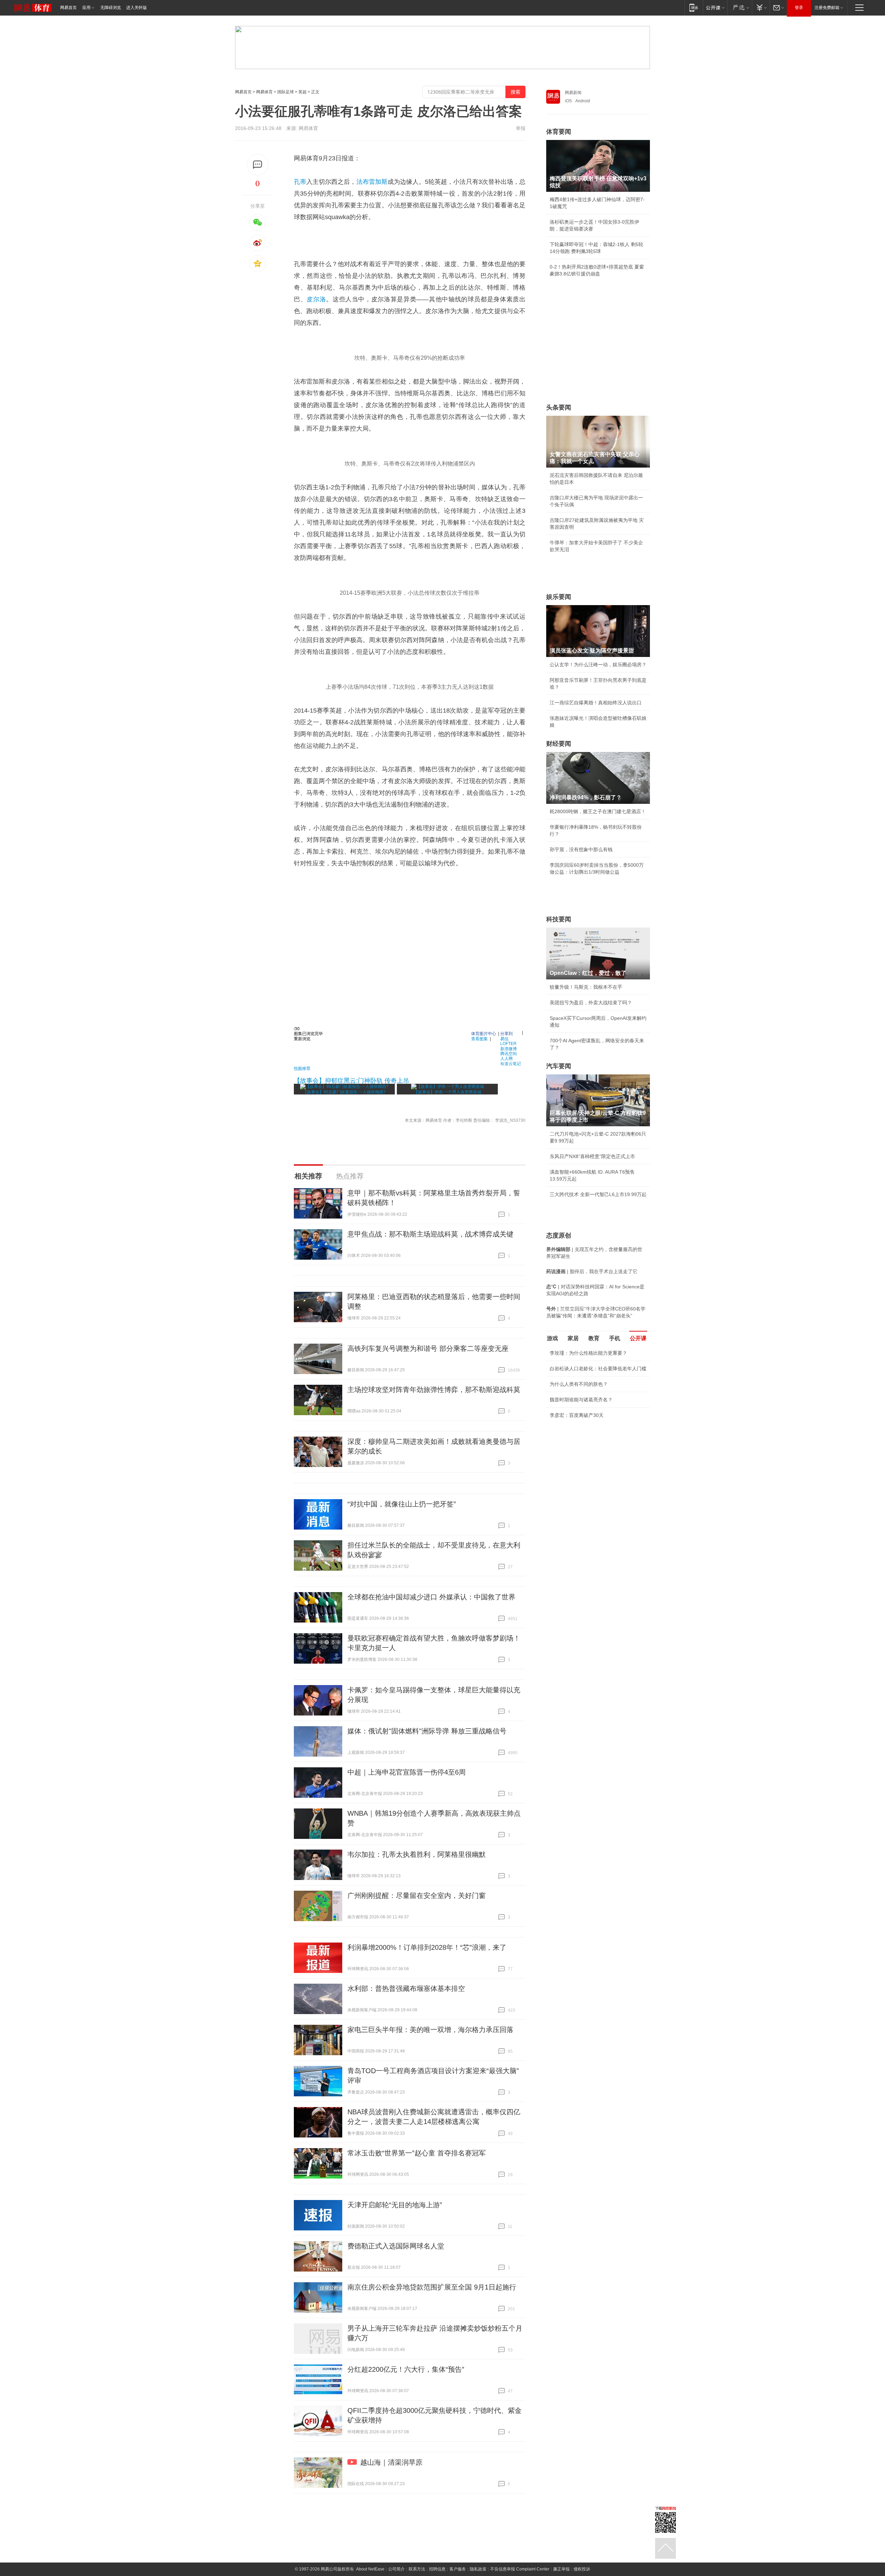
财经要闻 (559, 744)
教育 (594, 1338)
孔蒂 (300, 182)
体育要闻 (559, 132)
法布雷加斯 (372, 182)
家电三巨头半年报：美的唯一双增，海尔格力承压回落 (430, 2030)
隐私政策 (478, 2569)
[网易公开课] (715, 7)
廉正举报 (561, 2569)
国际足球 (286, 92)
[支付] (761, 7)
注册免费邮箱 (827, 8)
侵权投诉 (582, 2569)
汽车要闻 (559, 1066)
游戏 (552, 1338)
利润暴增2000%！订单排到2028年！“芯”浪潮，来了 (427, 1947)
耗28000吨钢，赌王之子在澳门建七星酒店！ (598, 811)
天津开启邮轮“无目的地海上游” (395, 2205)
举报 (521, 128)
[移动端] (694, 7)
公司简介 (397, 2569)
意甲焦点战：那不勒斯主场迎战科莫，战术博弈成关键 (430, 1234)
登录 (799, 8)
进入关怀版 (137, 8)
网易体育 (264, 92)
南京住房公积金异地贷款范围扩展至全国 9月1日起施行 (432, 2287)
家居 (573, 1338)
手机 (615, 1338)
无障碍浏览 (111, 8)
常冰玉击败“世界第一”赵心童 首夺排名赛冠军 (417, 2153)
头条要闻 (559, 407)
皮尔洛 (316, 299)
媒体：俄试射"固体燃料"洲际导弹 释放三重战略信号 (427, 1731)
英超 (302, 92)
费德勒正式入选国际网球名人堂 (396, 2246)
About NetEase (370, 2569)
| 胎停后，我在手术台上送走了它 (592, 1271)
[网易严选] (740, 7)
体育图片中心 (484, 1033)
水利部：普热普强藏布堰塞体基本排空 (406, 1989)
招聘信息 (437, 2569)
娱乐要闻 (559, 597)
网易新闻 (573, 93)
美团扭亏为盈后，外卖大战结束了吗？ (591, 1003)
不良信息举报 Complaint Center (520, 2569)
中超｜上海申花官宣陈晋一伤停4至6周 (407, 1772)
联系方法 (417, 2569)
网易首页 (68, 8)
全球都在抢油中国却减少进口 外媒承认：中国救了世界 (431, 1597)
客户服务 (458, 2569)
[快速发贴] (258, 165)
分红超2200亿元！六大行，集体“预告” (406, 2369)
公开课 (638, 1338)
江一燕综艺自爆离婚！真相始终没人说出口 (596, 703)
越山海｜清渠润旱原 (391, 2462)
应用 (86, 8)
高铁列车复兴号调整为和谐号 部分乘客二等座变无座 (428, 1348)
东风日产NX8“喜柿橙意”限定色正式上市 (592, 1156)
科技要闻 (559, 919)
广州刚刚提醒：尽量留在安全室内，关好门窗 (417, 1896)
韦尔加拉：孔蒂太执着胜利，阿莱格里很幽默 (417, 1854)
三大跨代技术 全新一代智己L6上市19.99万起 (598, 1194)
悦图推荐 (302, 1068)
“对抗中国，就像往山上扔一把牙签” (402, 1504)
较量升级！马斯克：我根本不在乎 (586, 987)
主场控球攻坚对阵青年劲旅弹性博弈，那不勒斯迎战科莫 (434, 1390)
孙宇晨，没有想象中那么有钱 (581, 849)
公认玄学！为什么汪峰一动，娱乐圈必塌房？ (598, 665)
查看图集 (479, 1038)
